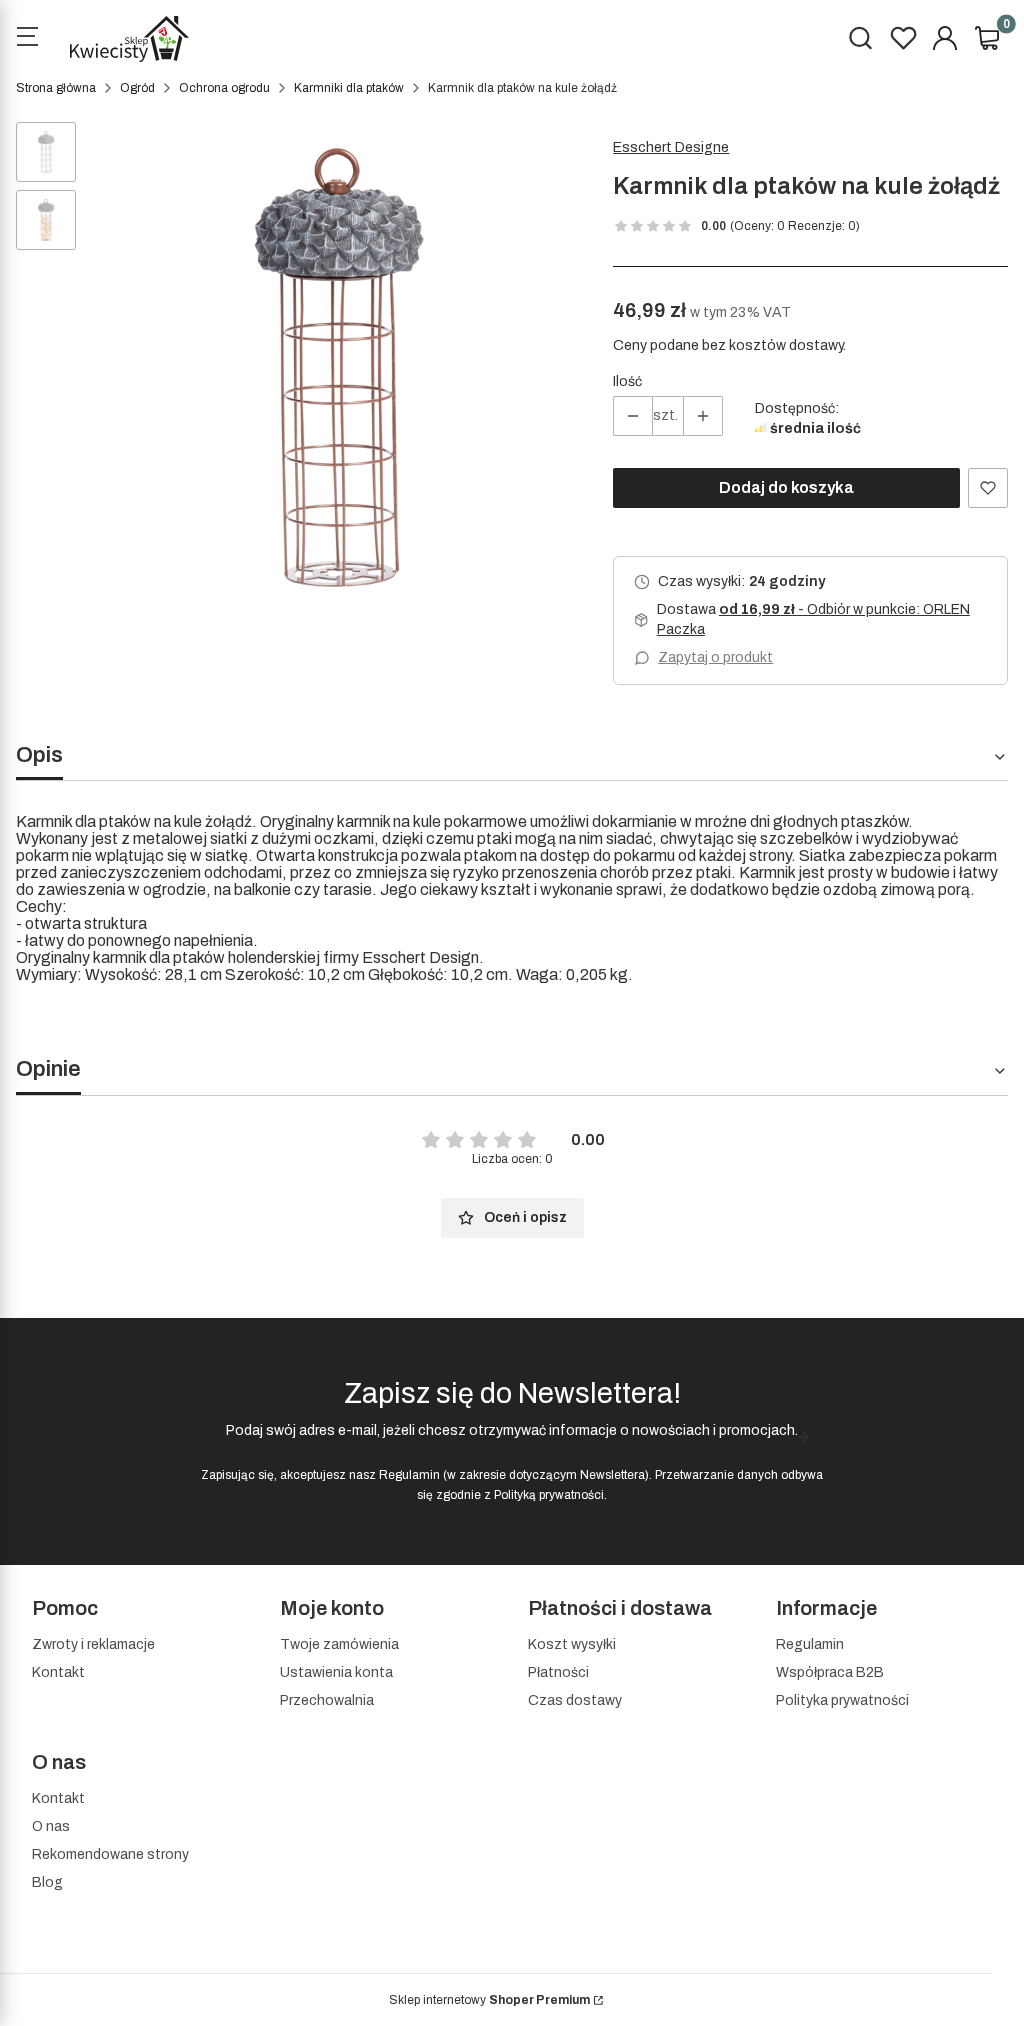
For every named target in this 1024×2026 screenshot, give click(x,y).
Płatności (558, 1672)
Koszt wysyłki (572, 1644)
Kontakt (58, 1672)
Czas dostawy (575, 1700)
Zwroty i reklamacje (93, 1644)
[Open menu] (27, 39)
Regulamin (409, 1475)
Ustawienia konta (336, 1672)
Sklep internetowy (489, 2000)
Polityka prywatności (842, 1700)
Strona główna (56, 88)
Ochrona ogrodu (224, 88)
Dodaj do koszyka (786, 487)
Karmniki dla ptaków (349, 88)
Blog (47, 1882)
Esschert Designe (671, 147)
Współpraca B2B (830, 1672)
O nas (51, 1826)
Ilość (627, 381)
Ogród (137, 88)
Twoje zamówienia (339, 1644)
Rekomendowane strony (110, 1854)
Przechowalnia (327, 1700)
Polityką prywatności (549, 1495)
